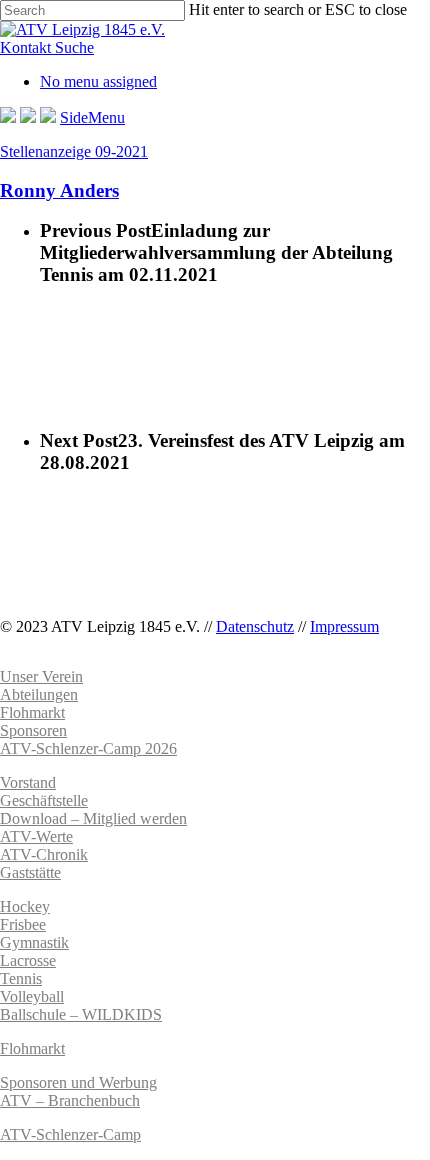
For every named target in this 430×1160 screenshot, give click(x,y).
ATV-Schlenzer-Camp (70, 1134)
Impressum (344, 626)
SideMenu (92, 117)
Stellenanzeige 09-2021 (74, 151)
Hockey (25, 906)
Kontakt (27, 47)
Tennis (21, 978)
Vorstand (28, 782)
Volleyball (32, 996)
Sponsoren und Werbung (78, 1082)
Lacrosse (28, 960)
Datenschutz (255, 626)
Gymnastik (34, 942)
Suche (74, 47)
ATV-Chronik (44, 854)
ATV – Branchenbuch (70, 1100)
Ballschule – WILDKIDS (81, 1014)
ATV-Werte (36, 836)
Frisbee (23, 924)
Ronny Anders (59, 190)
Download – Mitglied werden (93, 818)
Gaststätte (30, 872)
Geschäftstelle (44, 800)
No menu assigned (98, 81)
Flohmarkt (32, 1048)
